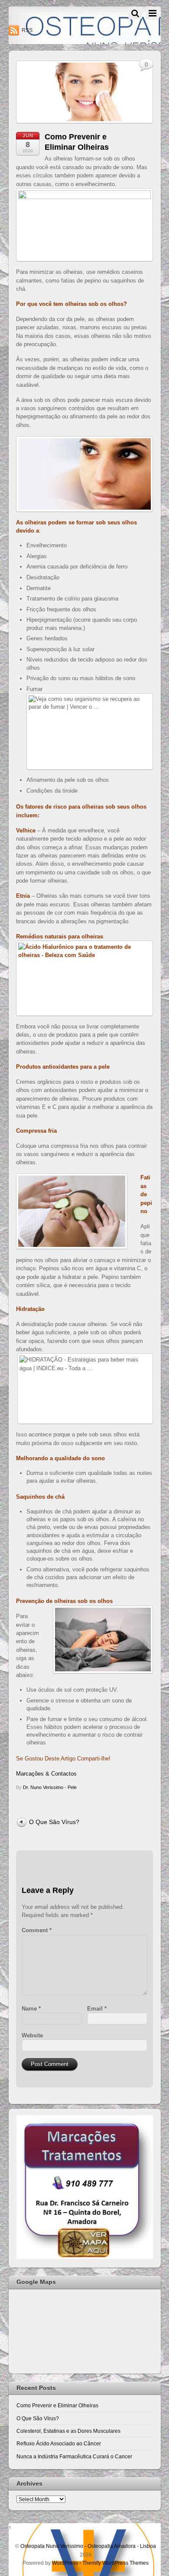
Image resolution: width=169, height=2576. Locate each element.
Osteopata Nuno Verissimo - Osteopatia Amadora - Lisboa (88, 2546)
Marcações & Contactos (46, 1774)
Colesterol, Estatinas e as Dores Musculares (68, 2431)
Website (32, 2035)
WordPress (65, 2563)
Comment (37, 1930)
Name (31, 2009)
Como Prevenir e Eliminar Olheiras (57, 2405)
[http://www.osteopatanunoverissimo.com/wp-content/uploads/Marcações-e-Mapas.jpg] (85, 2257)
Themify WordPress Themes (115, 2563)
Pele (72, 1787)
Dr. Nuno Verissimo (43, 1787)
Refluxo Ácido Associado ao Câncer (59, 2443)
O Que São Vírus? (54, 1822)
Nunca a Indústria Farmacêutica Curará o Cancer (74, 2456)
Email (97, 2009)
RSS (27, 30)
